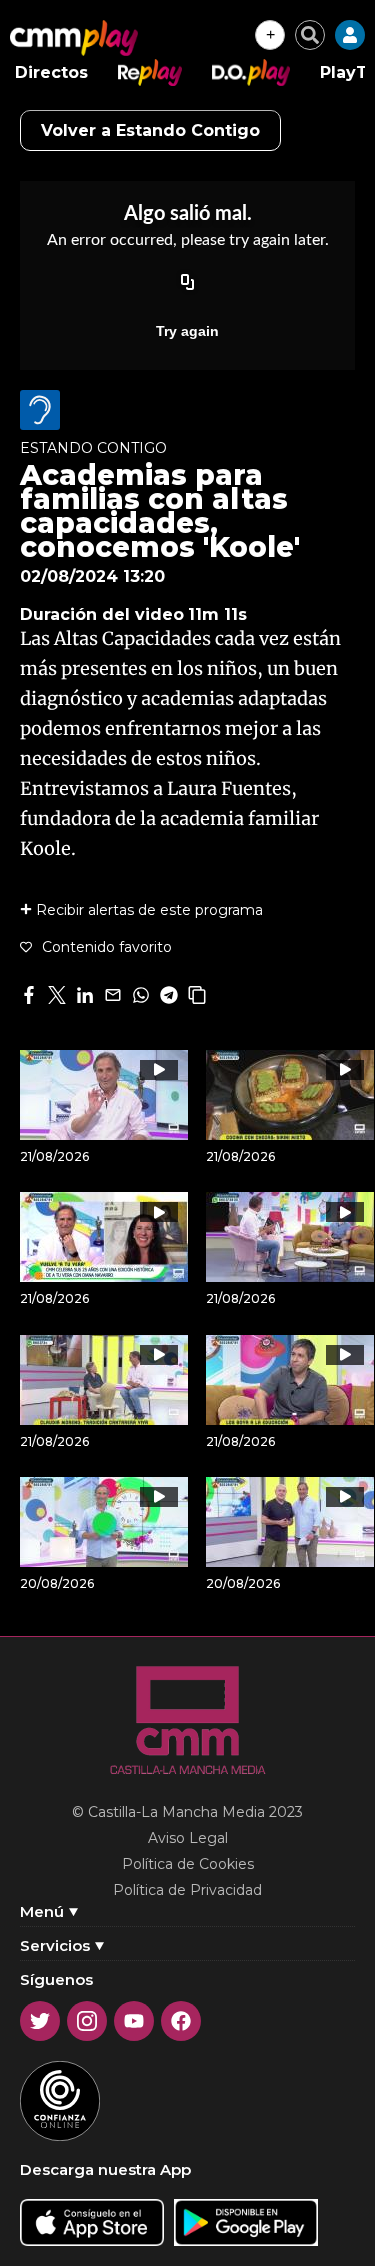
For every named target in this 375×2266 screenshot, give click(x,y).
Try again (187, 331)
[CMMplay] (74, 38)
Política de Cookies (188, 1864)
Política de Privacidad (187, 1890)
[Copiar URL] (188, 283)
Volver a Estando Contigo (150, 130)
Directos (51, 72)
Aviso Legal (188, 1838)
